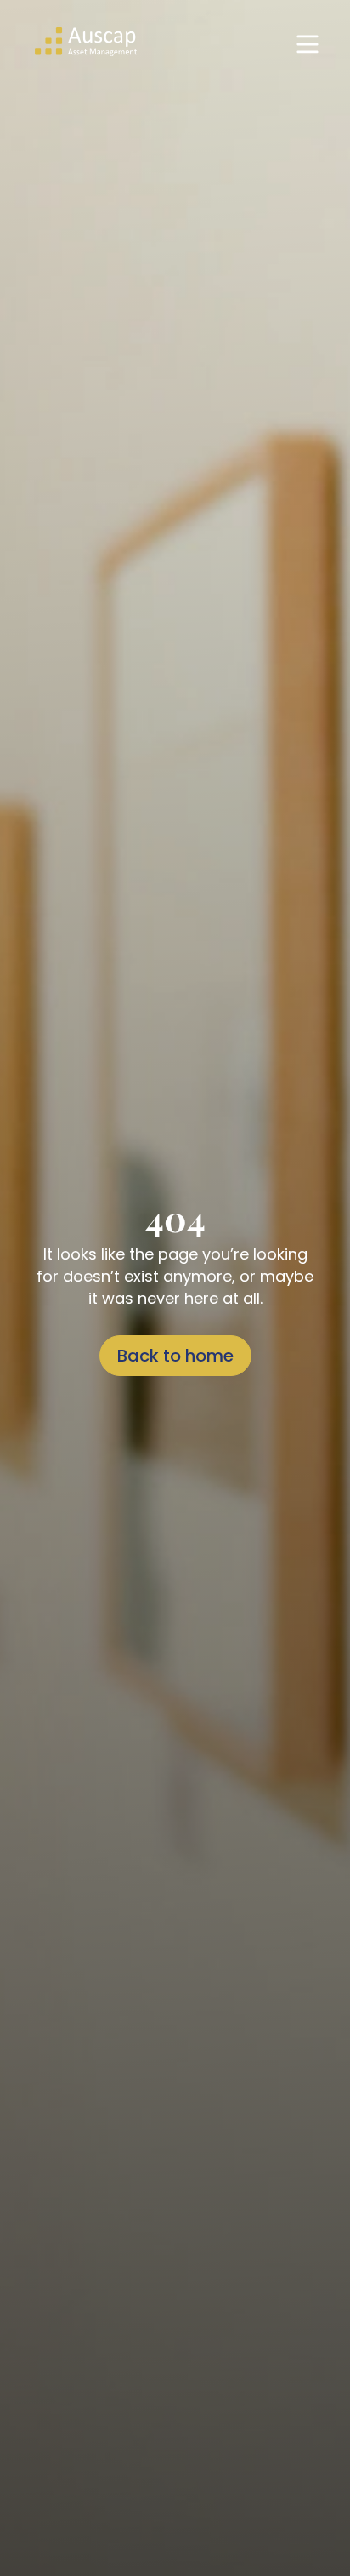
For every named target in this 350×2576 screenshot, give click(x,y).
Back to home (175, 1356)
